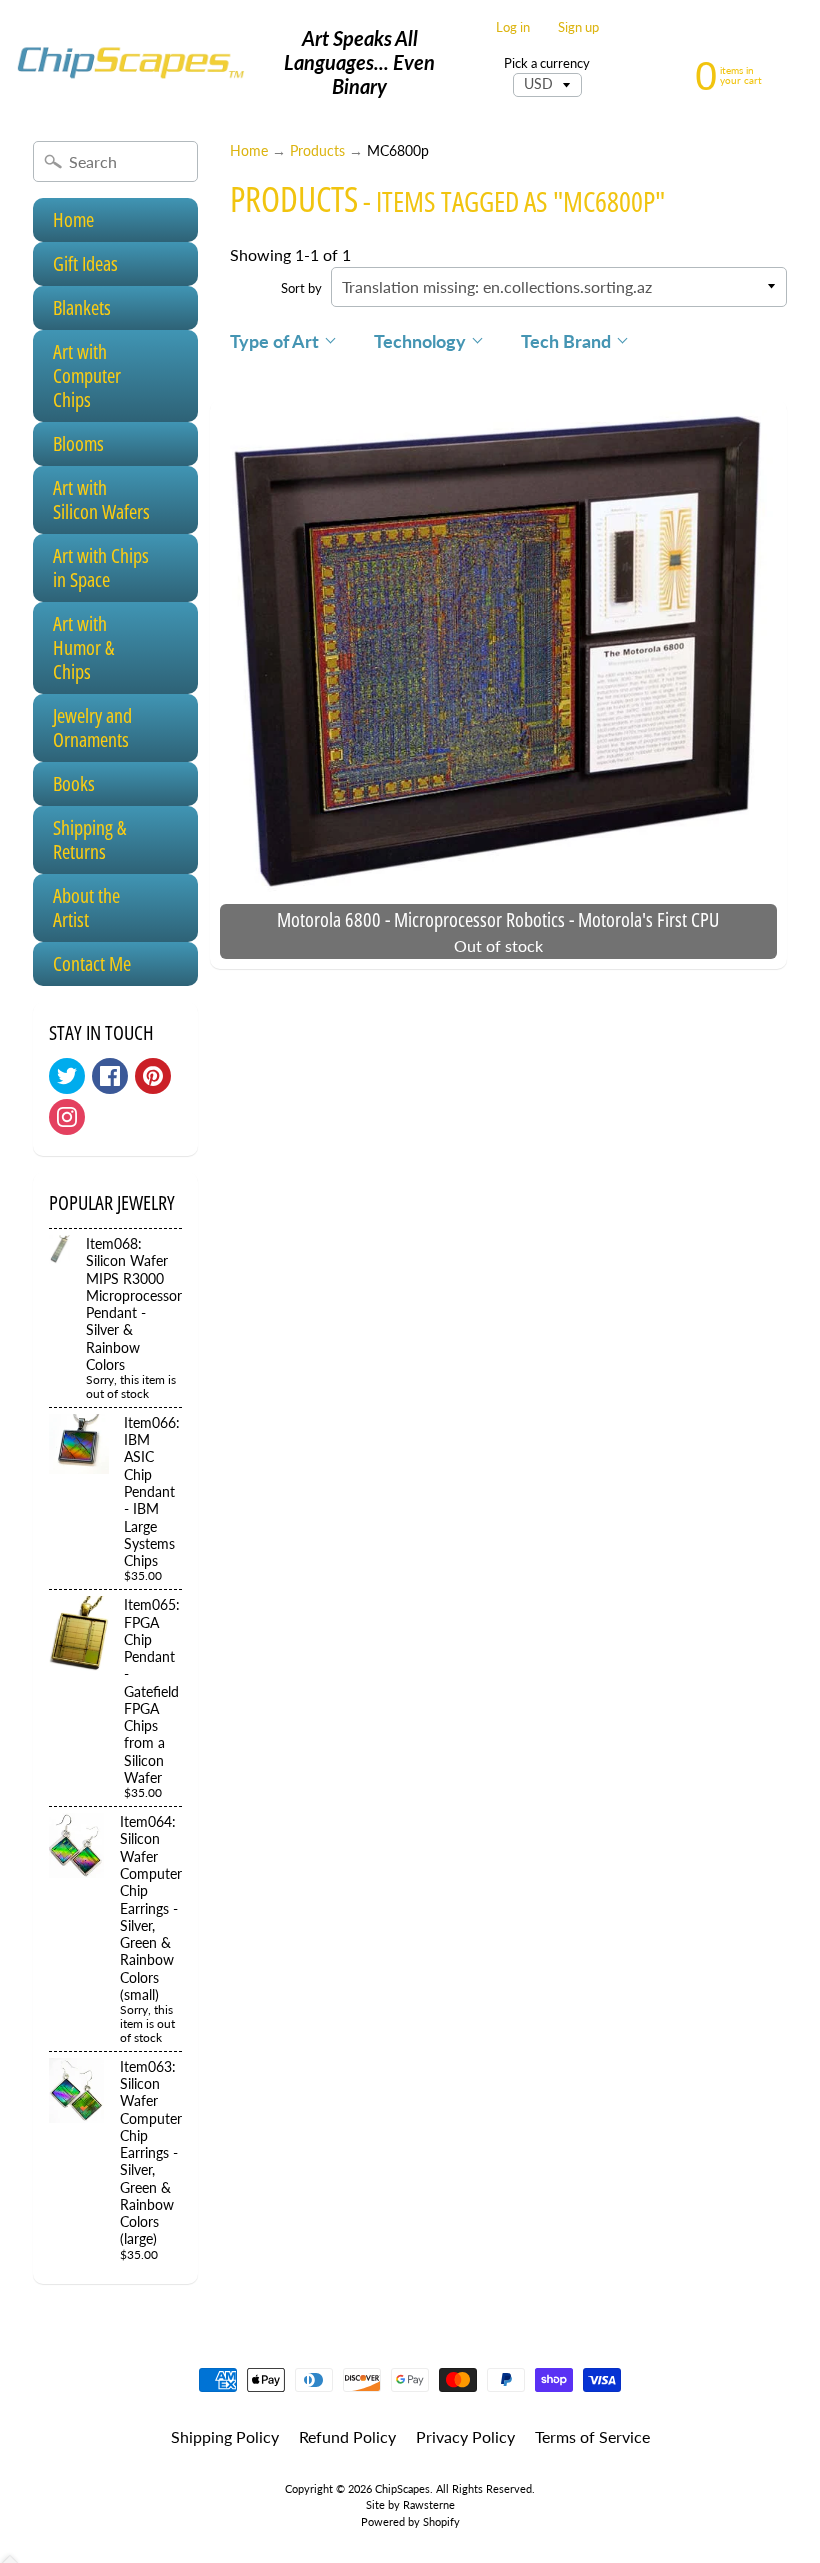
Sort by (301, 288)
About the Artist (86, 907)
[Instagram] (67, 1117)
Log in (513, 27)
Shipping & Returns (89, 839)
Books (74, 783)
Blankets (82, 307)
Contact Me (92, 963)
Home (73, 219)
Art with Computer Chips (87, 375)
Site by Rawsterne (410, 2504)
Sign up (578, 27)
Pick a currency (547, 63)
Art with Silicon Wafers (101, 499)
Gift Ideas (85, 263)
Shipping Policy (225, 2436)
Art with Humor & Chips (83, 647)
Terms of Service (592, 2436)
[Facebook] (110, 1076)
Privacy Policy (465, 2436)
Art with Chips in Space (101, 567)
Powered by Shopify (410, 2521)
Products (317, 151)
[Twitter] (67, 1076)
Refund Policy (347, 2436)
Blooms (78, 443)
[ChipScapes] (130, 62)
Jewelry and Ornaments (92, 727)
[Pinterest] (153, 1076)
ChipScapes (402, 2488)
